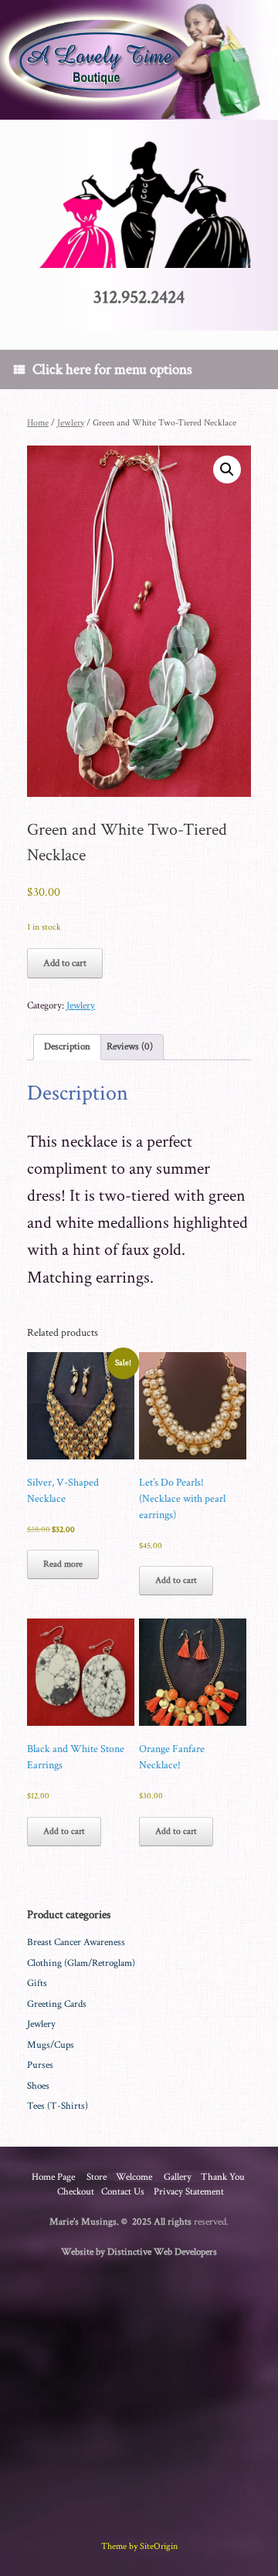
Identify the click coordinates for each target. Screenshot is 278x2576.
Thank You (223, 2177)
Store (97, 2177)
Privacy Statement (189, 2192)
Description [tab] (67, 1047)
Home (38, 423)
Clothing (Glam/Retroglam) (81, 1963)
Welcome (134, 2177)
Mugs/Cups (51, 2045)
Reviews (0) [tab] (130, 1047)
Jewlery (71, 423)
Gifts (37, 1983)
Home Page (53, 2177)
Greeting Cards (57, 2004)
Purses (40, 2065)
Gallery (178, 2177)
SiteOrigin (159, 2546)
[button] (227, 469)
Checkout (76, 2192)
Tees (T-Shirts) (58, 2106)
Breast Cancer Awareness (76, 1942)
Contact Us (123, 2192)
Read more (63, 1564)
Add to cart (65, 963)
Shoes (38, 2086)
